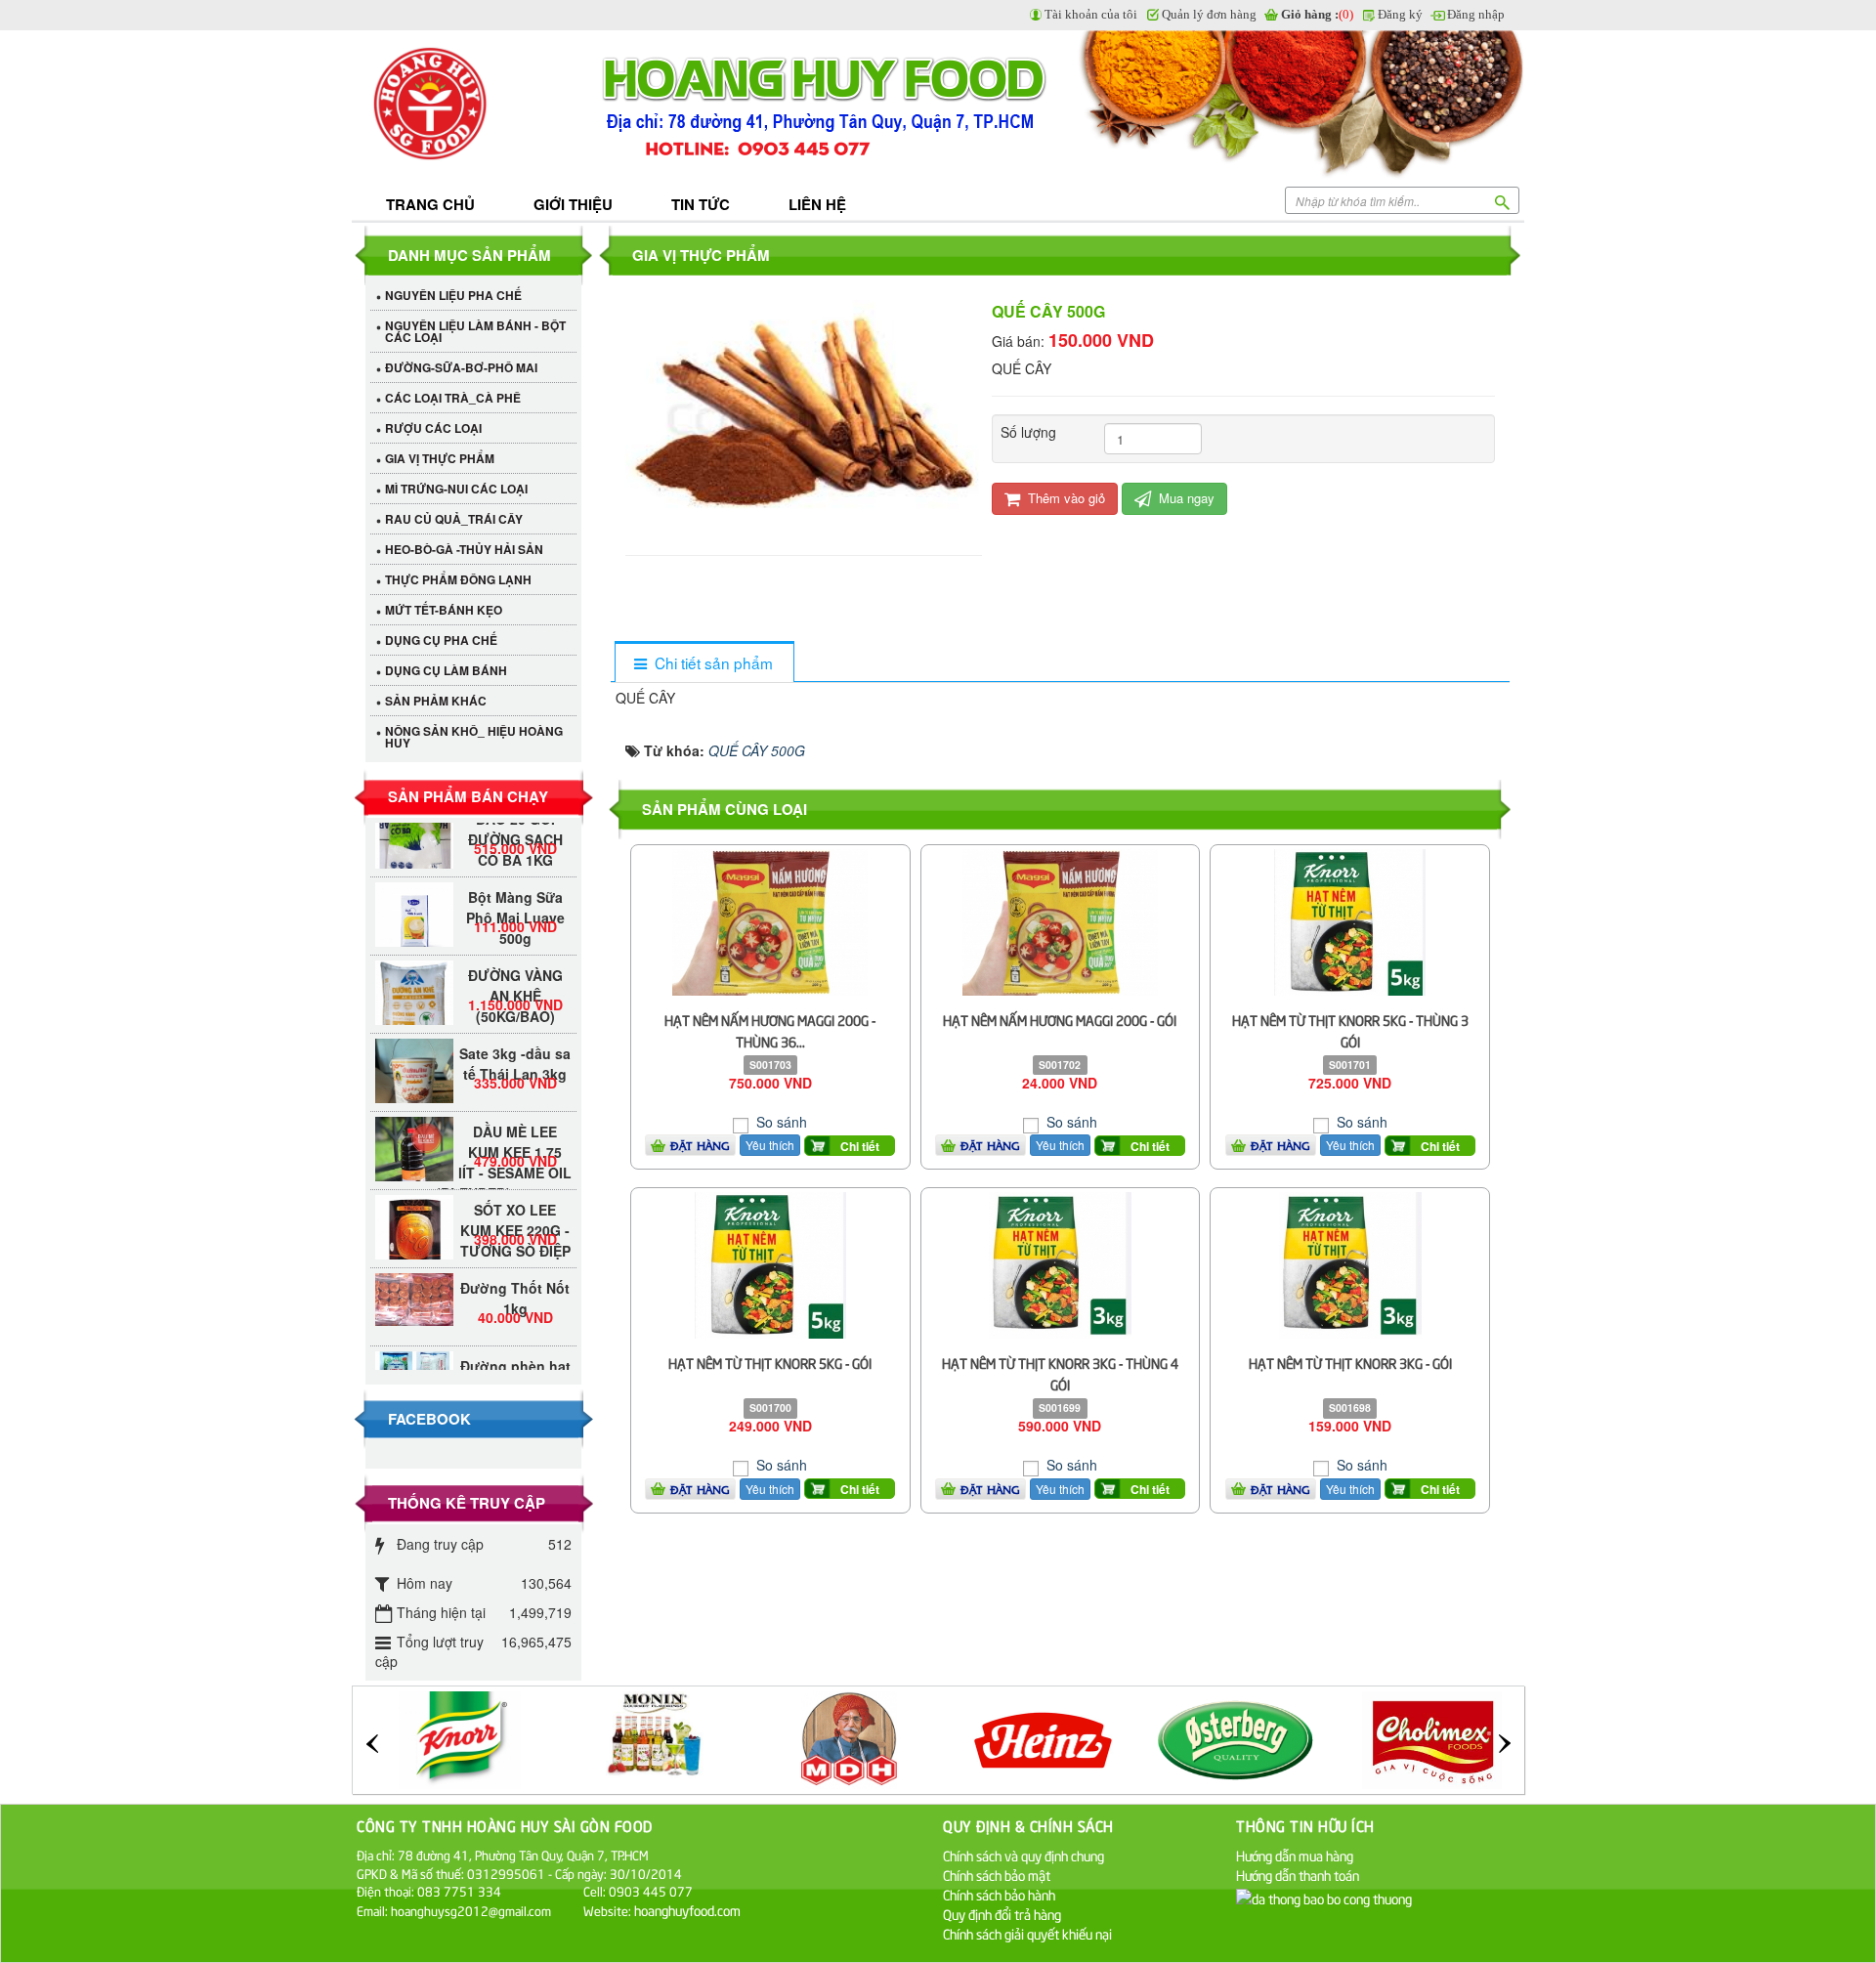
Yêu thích (770, 1145)
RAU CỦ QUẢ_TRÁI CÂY (454, 519)
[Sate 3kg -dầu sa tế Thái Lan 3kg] (414, 1067)
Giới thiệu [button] (573, 204)
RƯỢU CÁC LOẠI (433, 428)
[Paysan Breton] (1434, 1737)
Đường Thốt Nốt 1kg (515, 1275)
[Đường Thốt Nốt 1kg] (414, 1276)
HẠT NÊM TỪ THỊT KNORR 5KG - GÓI (770, 1363)
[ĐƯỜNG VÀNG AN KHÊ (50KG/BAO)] (414, 987)
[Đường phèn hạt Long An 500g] (414, 1346)
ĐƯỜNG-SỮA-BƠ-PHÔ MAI (461, 367)
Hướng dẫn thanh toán (1298, 1875)
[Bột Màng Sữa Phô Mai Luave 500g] (414, 898)
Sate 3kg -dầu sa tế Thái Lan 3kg (515, 1040)
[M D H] (657, 1737)
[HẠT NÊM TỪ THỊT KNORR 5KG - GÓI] (770, 1263)
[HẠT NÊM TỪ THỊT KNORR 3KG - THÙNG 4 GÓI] (1060, 1263)
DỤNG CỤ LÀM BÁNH (446, 670)
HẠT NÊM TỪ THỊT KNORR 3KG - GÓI (1350, 1363)
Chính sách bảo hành (999, 1894)
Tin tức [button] (701, 204)
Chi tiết (860, 1146)
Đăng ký (1400, 14)
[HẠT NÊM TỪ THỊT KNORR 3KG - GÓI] (1350, 1263)
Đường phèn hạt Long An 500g (515, 1353)
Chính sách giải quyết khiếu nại (1027, 1933)
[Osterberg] (1045, 1737)
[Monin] (462, 1737)
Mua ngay (1185, 498)
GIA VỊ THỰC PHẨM (440, 458)
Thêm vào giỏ (1065, 498)
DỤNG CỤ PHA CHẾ (441, 640)
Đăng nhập (1476, 14)
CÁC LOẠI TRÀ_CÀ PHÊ (453, 398)
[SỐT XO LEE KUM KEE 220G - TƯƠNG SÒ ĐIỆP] (414, 1211)
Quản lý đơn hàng (1209, 14)
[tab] (704, 663)
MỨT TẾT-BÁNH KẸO (444, 610)
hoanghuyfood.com (689, 1910)
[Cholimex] (1240, 1737)
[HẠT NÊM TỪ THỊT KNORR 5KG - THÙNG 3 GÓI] (1350, 920)
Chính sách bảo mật (997, 1875)
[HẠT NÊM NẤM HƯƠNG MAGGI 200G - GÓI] (1060, 920)
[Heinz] (851, 1737)
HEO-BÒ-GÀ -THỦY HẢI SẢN (464, 549)
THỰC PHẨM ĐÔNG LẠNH (458, 579)
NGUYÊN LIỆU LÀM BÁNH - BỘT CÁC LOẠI (475, 331)
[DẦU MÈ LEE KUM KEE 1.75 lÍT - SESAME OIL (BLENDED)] (414, 1132)
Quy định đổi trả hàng (1002, 1914)
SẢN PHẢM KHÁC (436, 701)
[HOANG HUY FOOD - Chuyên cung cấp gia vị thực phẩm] (474, 105)
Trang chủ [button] (430, 204)
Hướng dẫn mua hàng (1295, 1855)
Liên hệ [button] (817, 204)
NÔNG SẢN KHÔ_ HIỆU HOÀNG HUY (474, 737)
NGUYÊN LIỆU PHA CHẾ (453, 295)
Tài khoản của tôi (1091, 14)
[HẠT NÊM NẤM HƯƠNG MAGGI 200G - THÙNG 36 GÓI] (770, 920)
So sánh (780, 1122)
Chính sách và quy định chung (1023, 1855)
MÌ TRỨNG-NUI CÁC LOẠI (456, 489)
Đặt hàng (700, 1145)
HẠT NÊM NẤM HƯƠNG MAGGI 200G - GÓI (1060, 1020)
